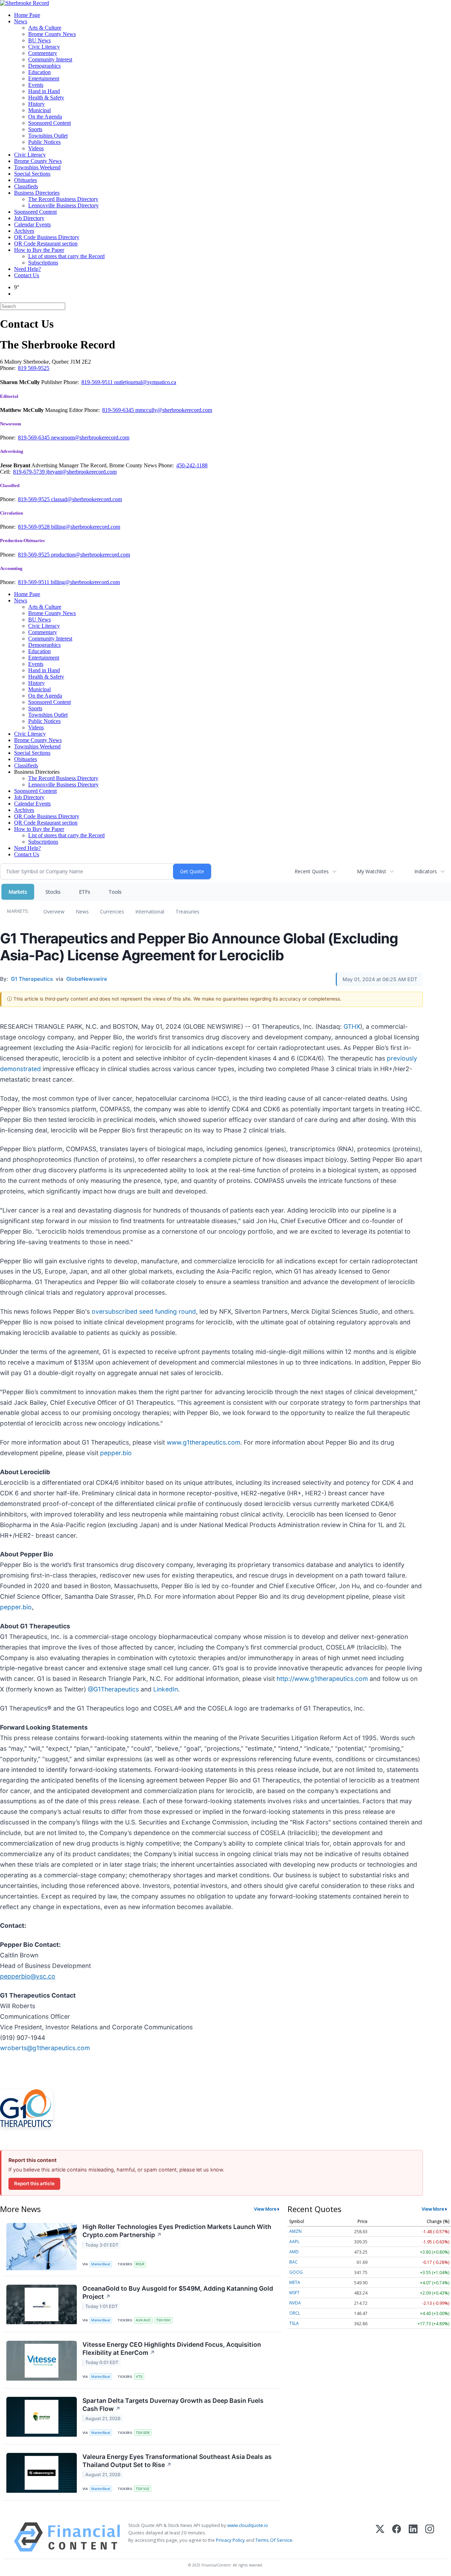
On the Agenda (45, 117)
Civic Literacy (44, 47)
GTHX (352, 1026)
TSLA (294, 2323)
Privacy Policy (230, 2540)
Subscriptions (43, 263)
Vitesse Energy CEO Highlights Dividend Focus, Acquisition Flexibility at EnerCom (172, 2349)
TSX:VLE (143, 2489)
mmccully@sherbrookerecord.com (174, 410)
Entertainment (44, 78)
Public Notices (44, 142)
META (295, 2282)
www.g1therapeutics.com (203, 1442)
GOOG (296, 2272)
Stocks (53, 892)
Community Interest (50, 59)
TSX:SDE (143, 2433)
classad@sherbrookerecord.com (87, 499)
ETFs (85, 892)
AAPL (294, 2241)
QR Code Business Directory (47, 237)
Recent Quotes (312, 871)
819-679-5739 (30, 472)
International (150, 912)
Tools (115, 892)
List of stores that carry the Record (66, 256)
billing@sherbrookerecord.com (86, 527)
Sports (35, 129)
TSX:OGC (163, 2320)
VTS (139, 2377)
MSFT (294, 2293)
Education (39, 72)
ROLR (140, 2264)
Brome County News (52, 34)
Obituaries (26, 180)
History (36, 104)
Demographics (44, 66)
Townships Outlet (48, 136)
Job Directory (29, 218)
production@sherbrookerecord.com (91, 555)
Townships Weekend (37, 167)
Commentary (43, 53)
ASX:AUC (143, 2320)
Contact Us (27, 275)
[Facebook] (397, 2537)
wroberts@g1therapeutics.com (45, 2048)
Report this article (34, 2183)
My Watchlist (372, 871)
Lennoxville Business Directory (63, 205)
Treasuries (187, 912)
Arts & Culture (45, 28)
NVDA (295, 2303)
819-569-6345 (119, 410)
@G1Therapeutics (113, 1689)
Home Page (27, 15)
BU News (39, 40)
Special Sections (32, 174)
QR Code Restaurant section (46, 244)
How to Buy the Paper (39, 250)
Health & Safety (46, 98)
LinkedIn (166, 1689)
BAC (294, 2262)
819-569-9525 (35, 499)
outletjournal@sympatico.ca (145, 382)
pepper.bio (116, 1453)
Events (36, 85)
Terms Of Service (274, 2540)
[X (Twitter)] (380, 2537)
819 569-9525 (34, 368)
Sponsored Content (50, 123)
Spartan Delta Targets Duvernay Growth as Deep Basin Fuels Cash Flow (173, 2405)
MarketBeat (101, 2264)
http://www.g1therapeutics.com (322, 1679)
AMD (294, 2252)
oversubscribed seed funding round (144, 1311)
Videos (36, 148)
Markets (18, 892)
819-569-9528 (35, 527)
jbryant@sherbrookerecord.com (81, 472)
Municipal (39, 110)
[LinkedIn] (413, 2537)
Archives (24, 231)
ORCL (295, 2313)
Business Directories (37, 193)
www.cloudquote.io (248, 2525)
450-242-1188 (192, 465)
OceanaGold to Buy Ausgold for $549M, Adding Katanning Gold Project (178, 2292)
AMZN (295, 2231)
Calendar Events (32, 224)
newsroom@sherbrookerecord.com (90, 438)
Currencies (112, 912)
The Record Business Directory (63, 199)
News (21, 21)
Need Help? (27, 269)
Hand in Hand (44, 91)
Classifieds (26, 186)
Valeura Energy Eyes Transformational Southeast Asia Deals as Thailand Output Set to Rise (177, 2461)
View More (265, 2209)
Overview (54, 912)
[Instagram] (430, 2537)
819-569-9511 (98, 382)
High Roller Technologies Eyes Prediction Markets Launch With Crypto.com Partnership (177, 2231)
